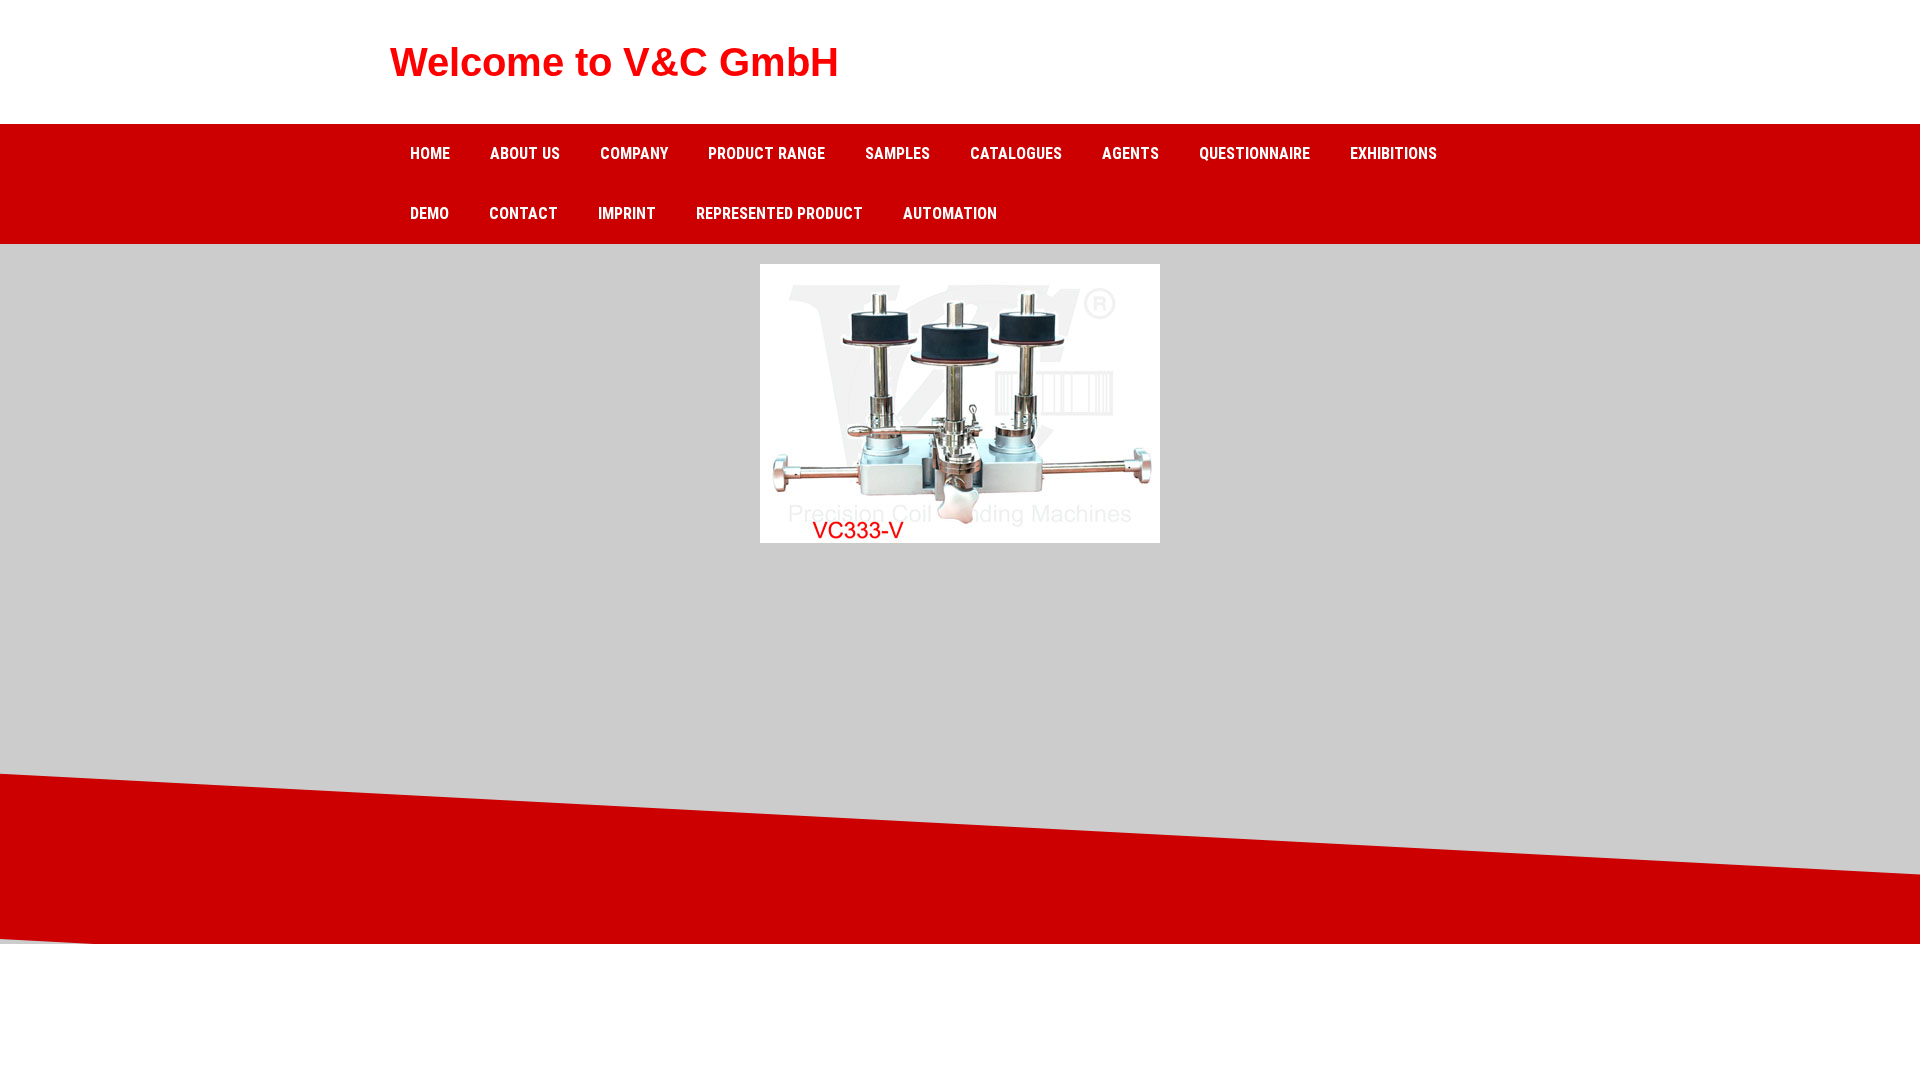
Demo (429, 213)
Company (634, 153)
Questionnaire (1254, 153)
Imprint (627, 213)
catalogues (1016, 153)
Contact (523, 213)
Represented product (779, 213)
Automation (950, 213)
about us (525, 153)
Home (430, 153)
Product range (766, 153)
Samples (897, 153)
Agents (1130, 153)
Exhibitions (1393, 153)
